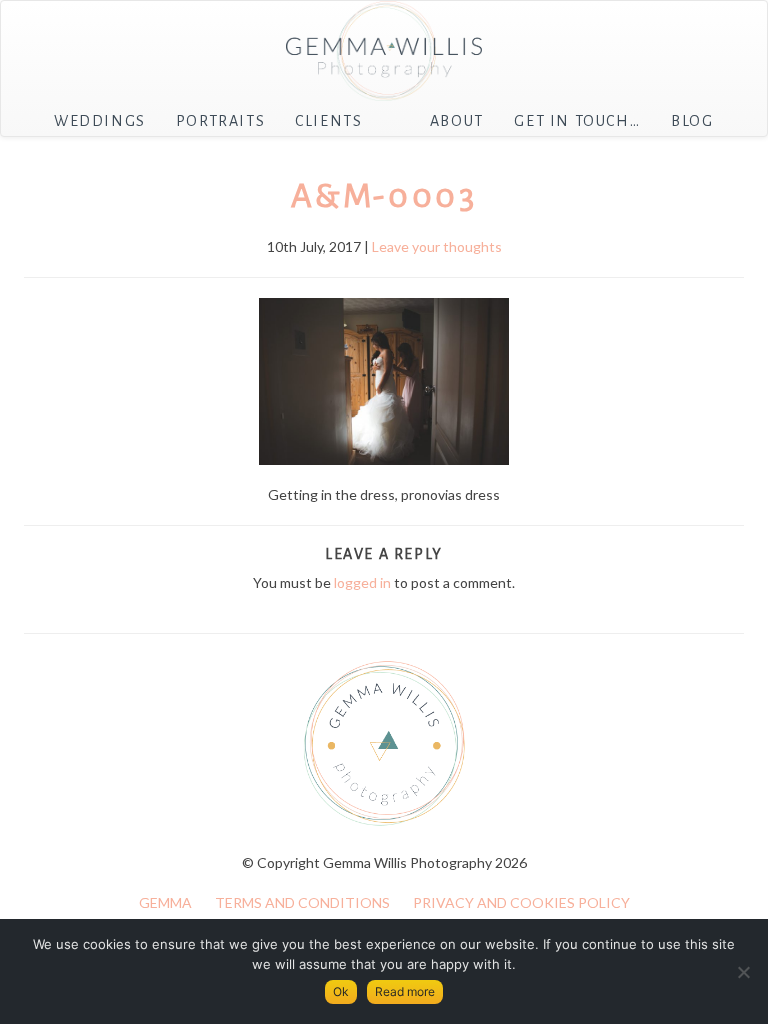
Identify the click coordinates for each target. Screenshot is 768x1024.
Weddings (100, 121)
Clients (328, 121)
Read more (405, 991)
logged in (362, 582)
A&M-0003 (384, 196)
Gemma (165, 902)
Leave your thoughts (437, 246)
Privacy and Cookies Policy (521, 902)
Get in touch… (577, 121)
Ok (341, 991)
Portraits (220, 121)
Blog (692, 121)
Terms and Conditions (302, 902)
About (457, 121)
